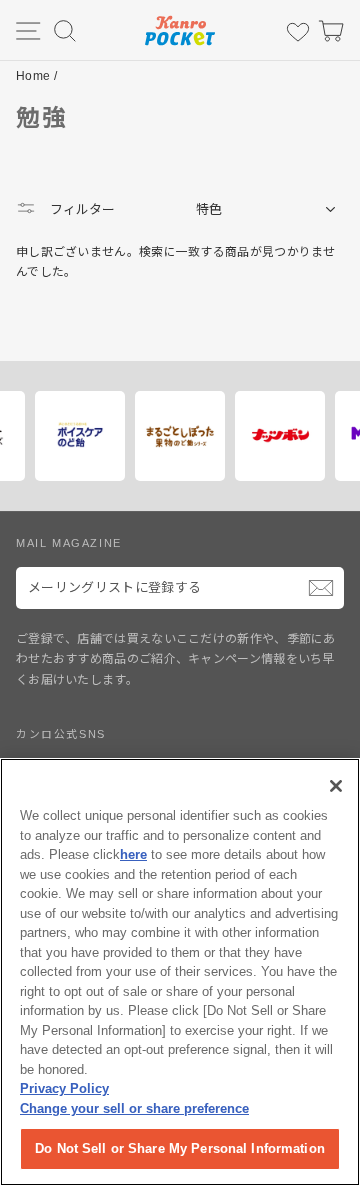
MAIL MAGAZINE (69, 543)
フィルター (80, 209)
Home (33, 76)
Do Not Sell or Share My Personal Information (180, 1148)
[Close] (336, 786)
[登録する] (321, 588)
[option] (138, 436)
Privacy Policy (64, 1088)
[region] (180, 972)
